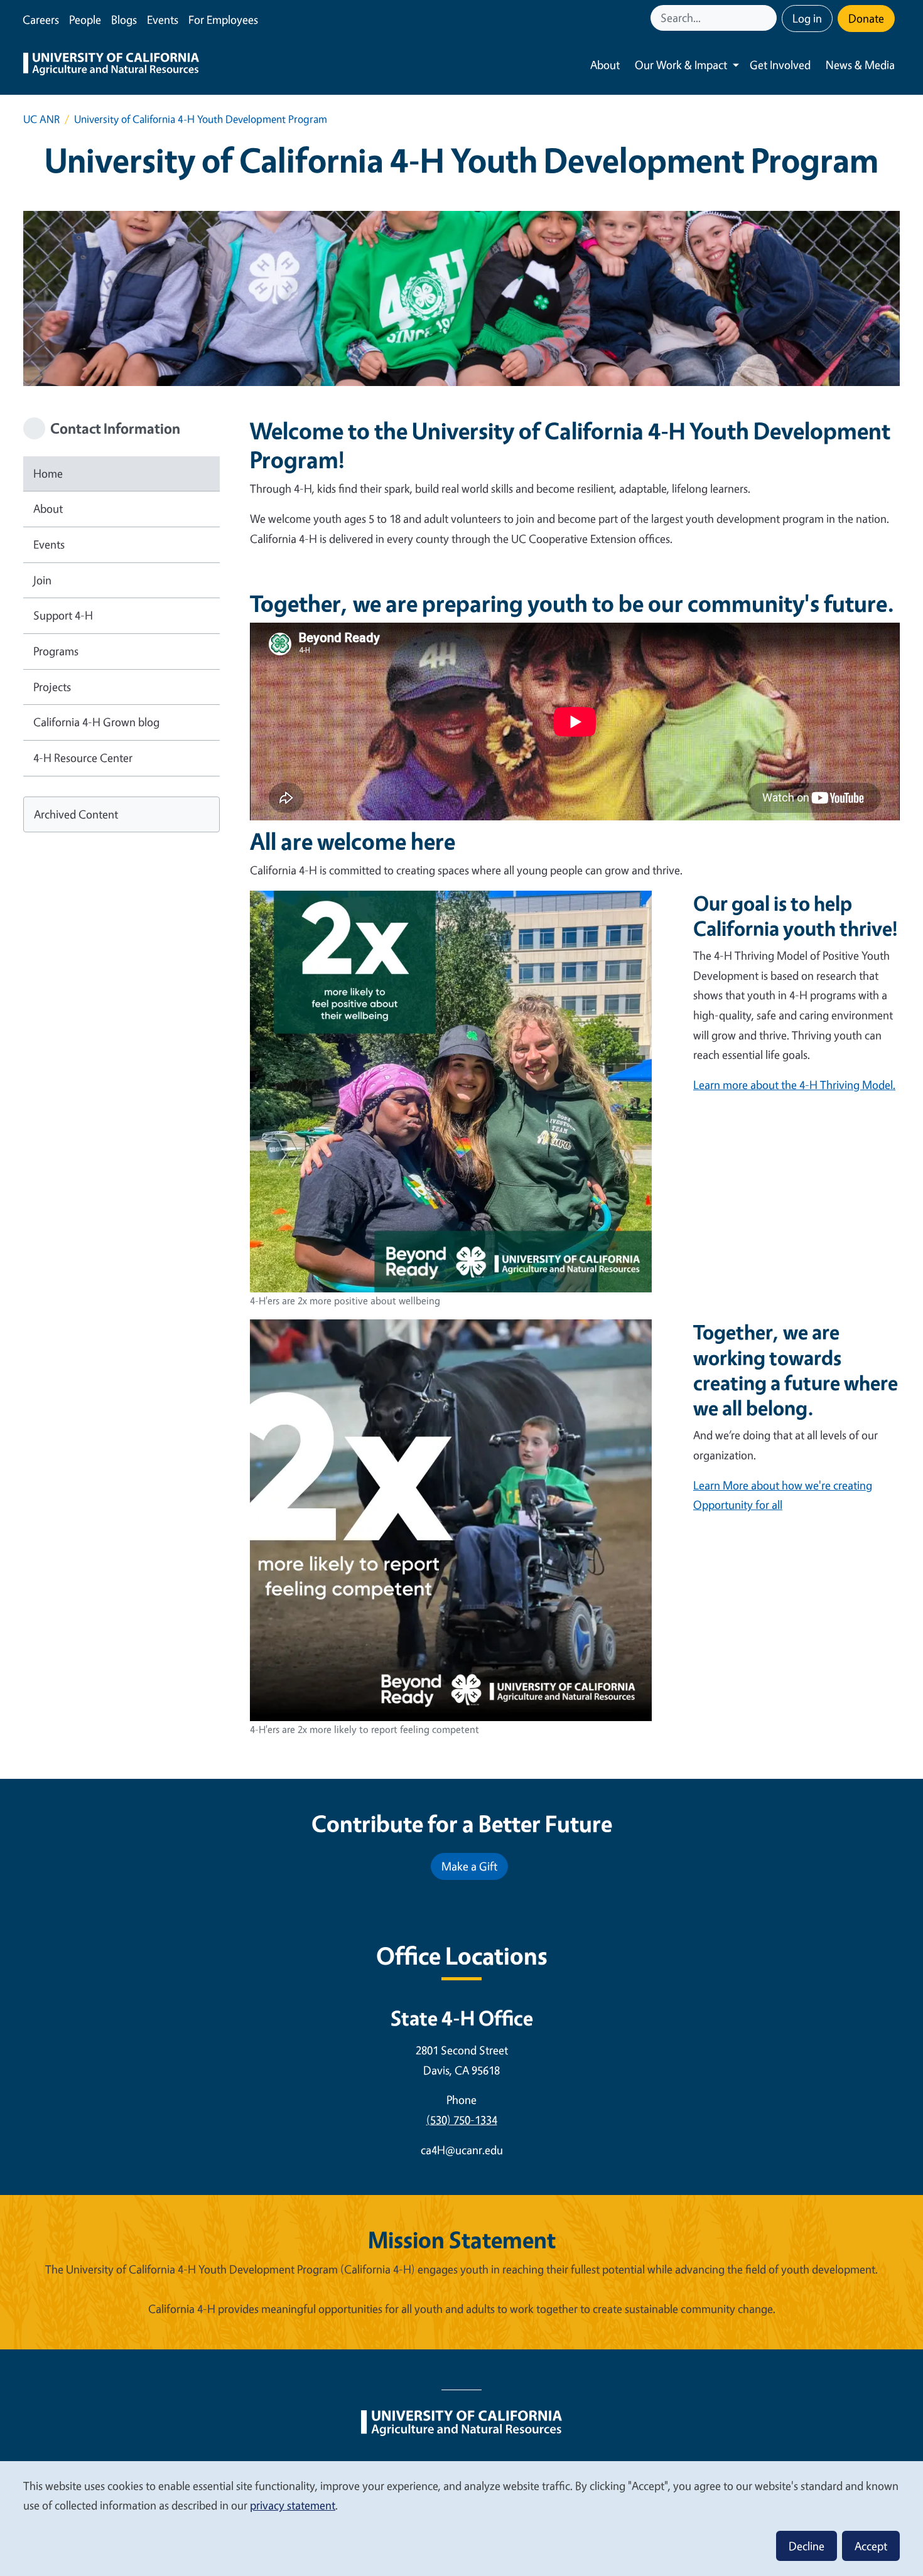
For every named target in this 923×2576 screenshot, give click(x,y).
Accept (871, 2546)
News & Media (860, 65)
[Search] (769, 18)
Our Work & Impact (681, 65)
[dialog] (462, 2518)
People (85, 19)
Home (48, 473)
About (605, 65)
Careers (41, 19)
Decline (807, 2546)
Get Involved (780, 65)
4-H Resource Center (83, 758)
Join (42, 580)
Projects (52, 687)
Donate (866, 18)
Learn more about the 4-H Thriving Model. (794, 1085)
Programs (56, 651)
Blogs (124, 19)
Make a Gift (469, 1866)
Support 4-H (63, 615)
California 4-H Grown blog (96, 722)
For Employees (223, 19)
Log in (807, 18)
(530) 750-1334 (462, 2120)
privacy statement (293, 2505)
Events (163, 19)
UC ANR (41, 119)
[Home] (111, 65)
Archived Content (76, 814)
